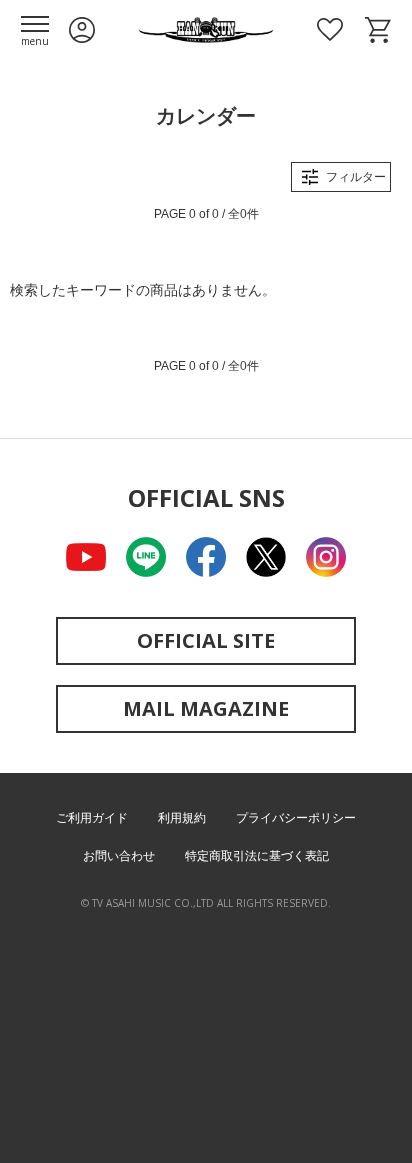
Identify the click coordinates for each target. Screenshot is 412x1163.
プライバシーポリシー (296, 818)
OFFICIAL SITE (206, 640)
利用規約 (182, 818)
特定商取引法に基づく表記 (257, 856)
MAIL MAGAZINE (206, 708)
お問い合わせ (119, 856)
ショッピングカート (378, 30)
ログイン (82, 30)
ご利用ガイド (92, 818)
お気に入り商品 (330, 30)
